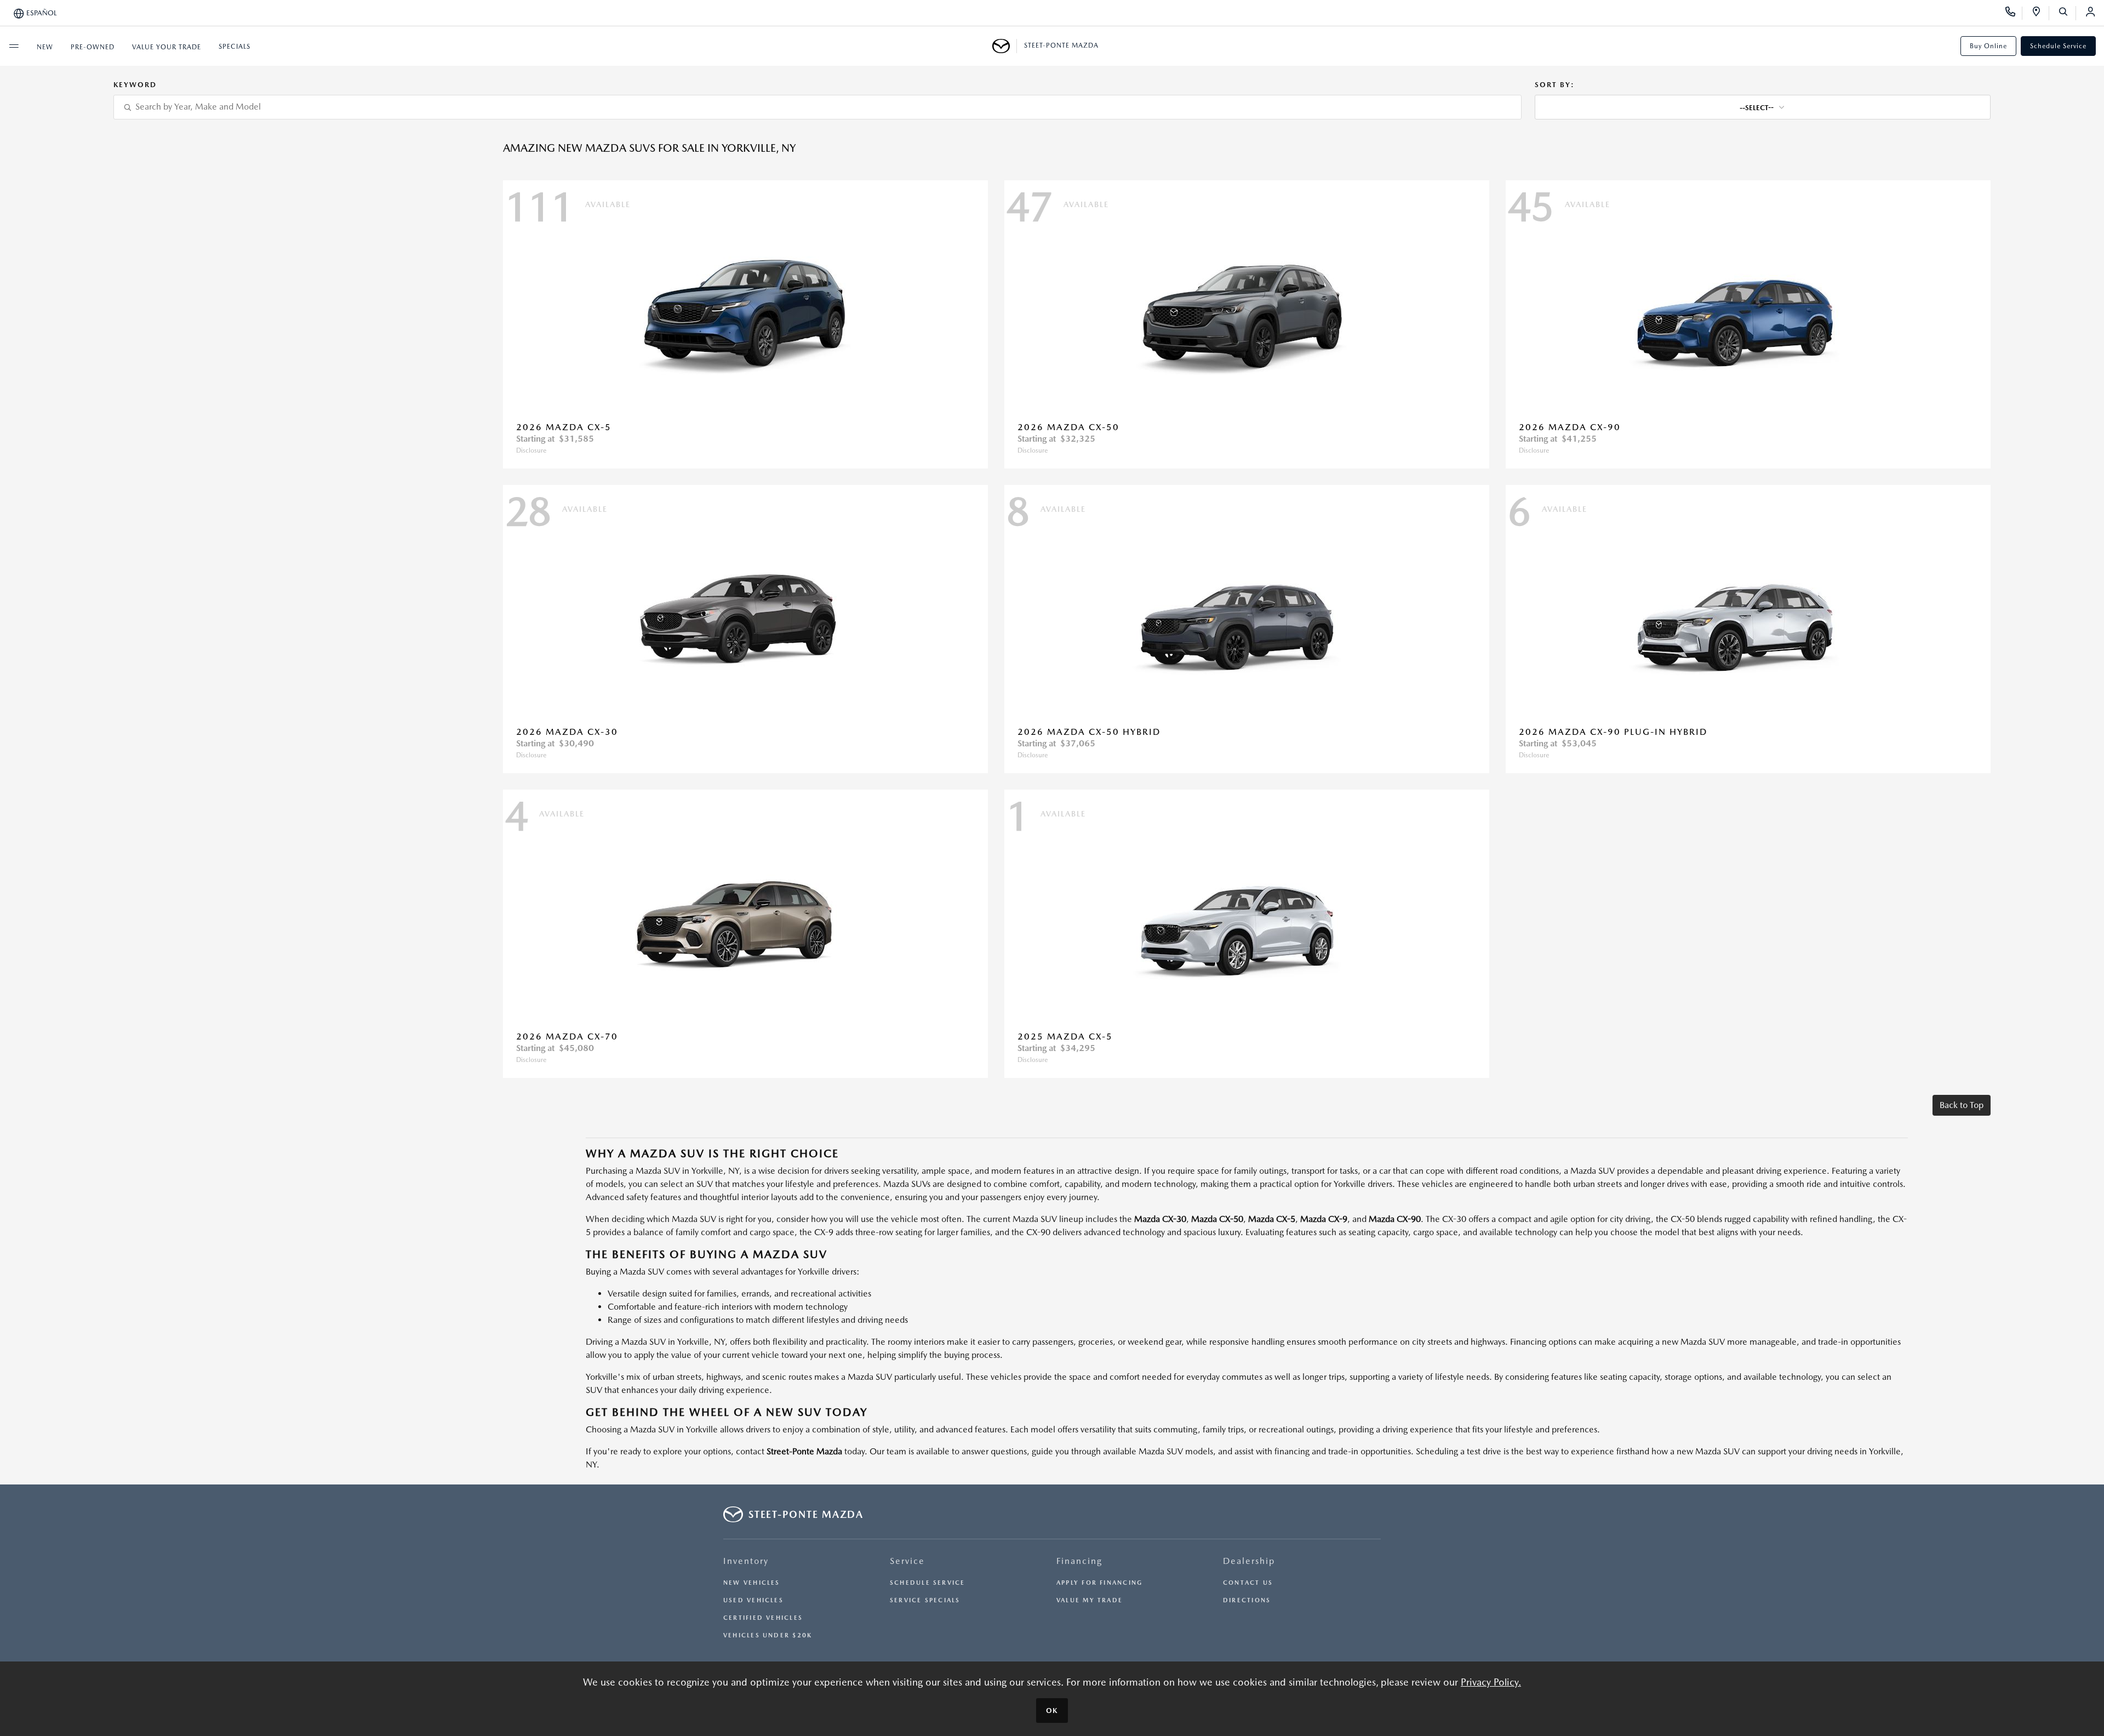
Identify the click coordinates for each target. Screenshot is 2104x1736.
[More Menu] (14, 46)
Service (907, 1561)
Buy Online (1988, 46)
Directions (1247, 1600)
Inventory (746, 1561)
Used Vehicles (753, 1600)
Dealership (1249, 1561)
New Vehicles (752, 1583)
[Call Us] (2014, 13)
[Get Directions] (2040, 13)
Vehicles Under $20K (768, 1635)
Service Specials (925, 1600)
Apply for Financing (1099, 1583)
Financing (1079, 1561)
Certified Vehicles (763, 1618)
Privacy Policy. (1491, 1682)
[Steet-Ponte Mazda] (1005, 46)
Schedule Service (2058, 46)
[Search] (2067, 13)
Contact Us (1248, 1583)
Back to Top (1962, 1105)
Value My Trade (1090, 1600)
